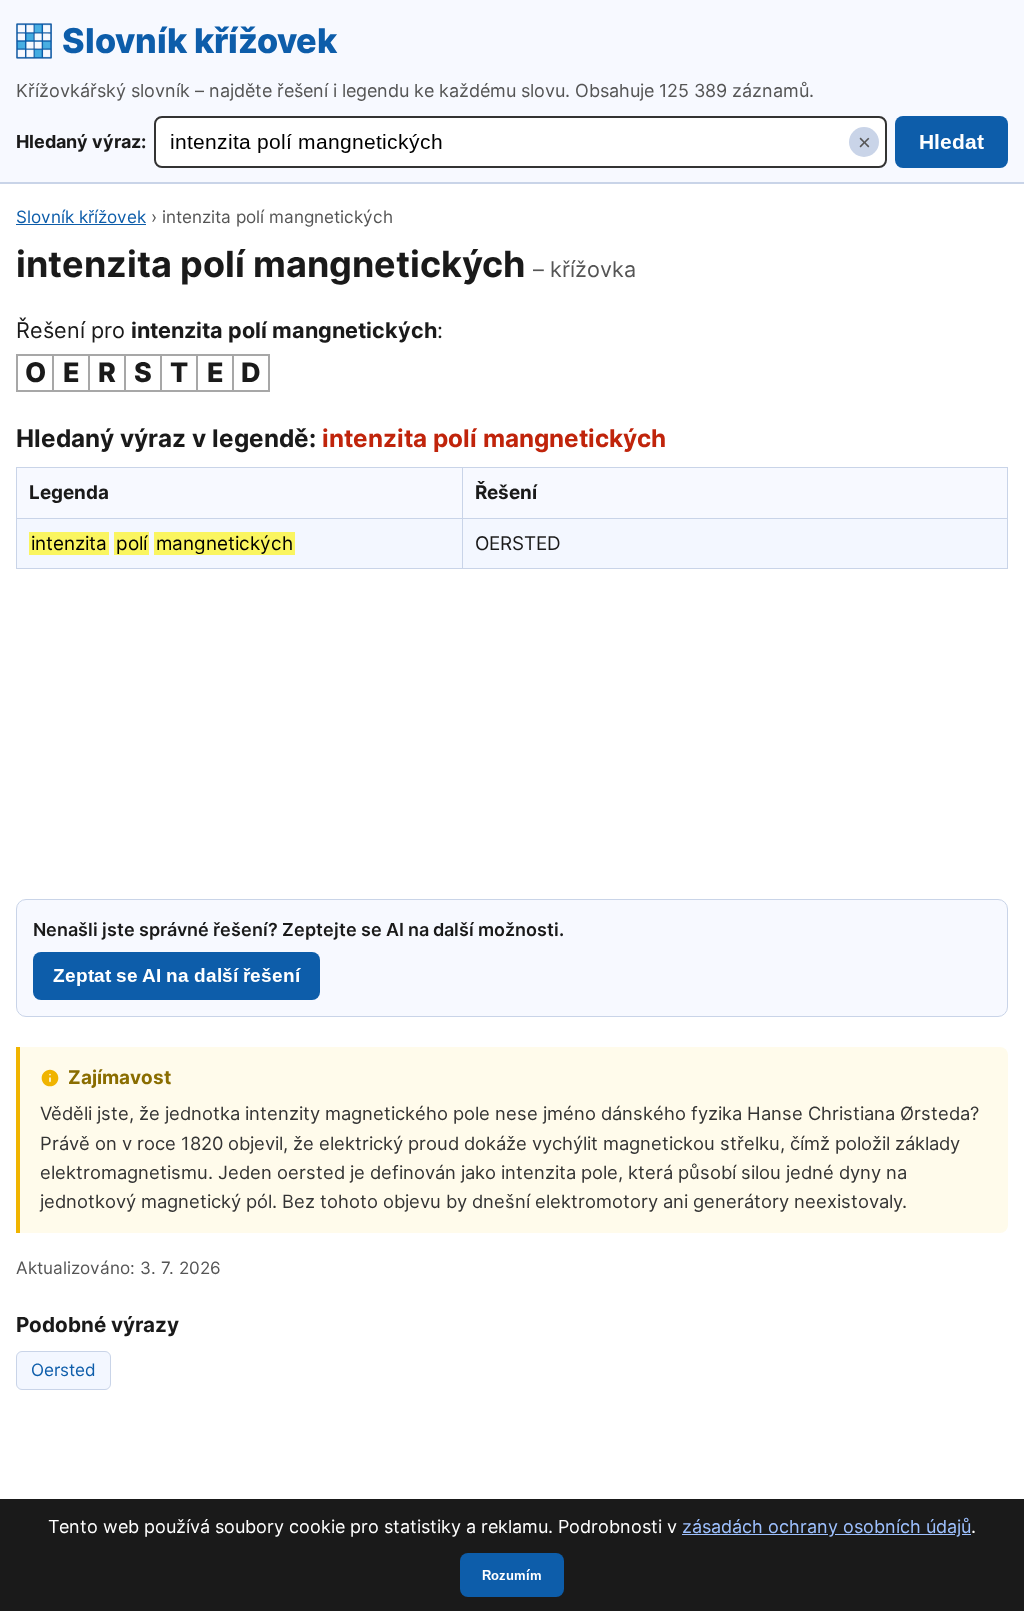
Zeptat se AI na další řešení (176, 975)
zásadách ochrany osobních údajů (826, 1526)
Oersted (63, 1369)
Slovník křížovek (199, 40)
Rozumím (512, 1575)
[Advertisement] (512, 731)
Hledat (951, 141)
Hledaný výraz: (81, 141)
